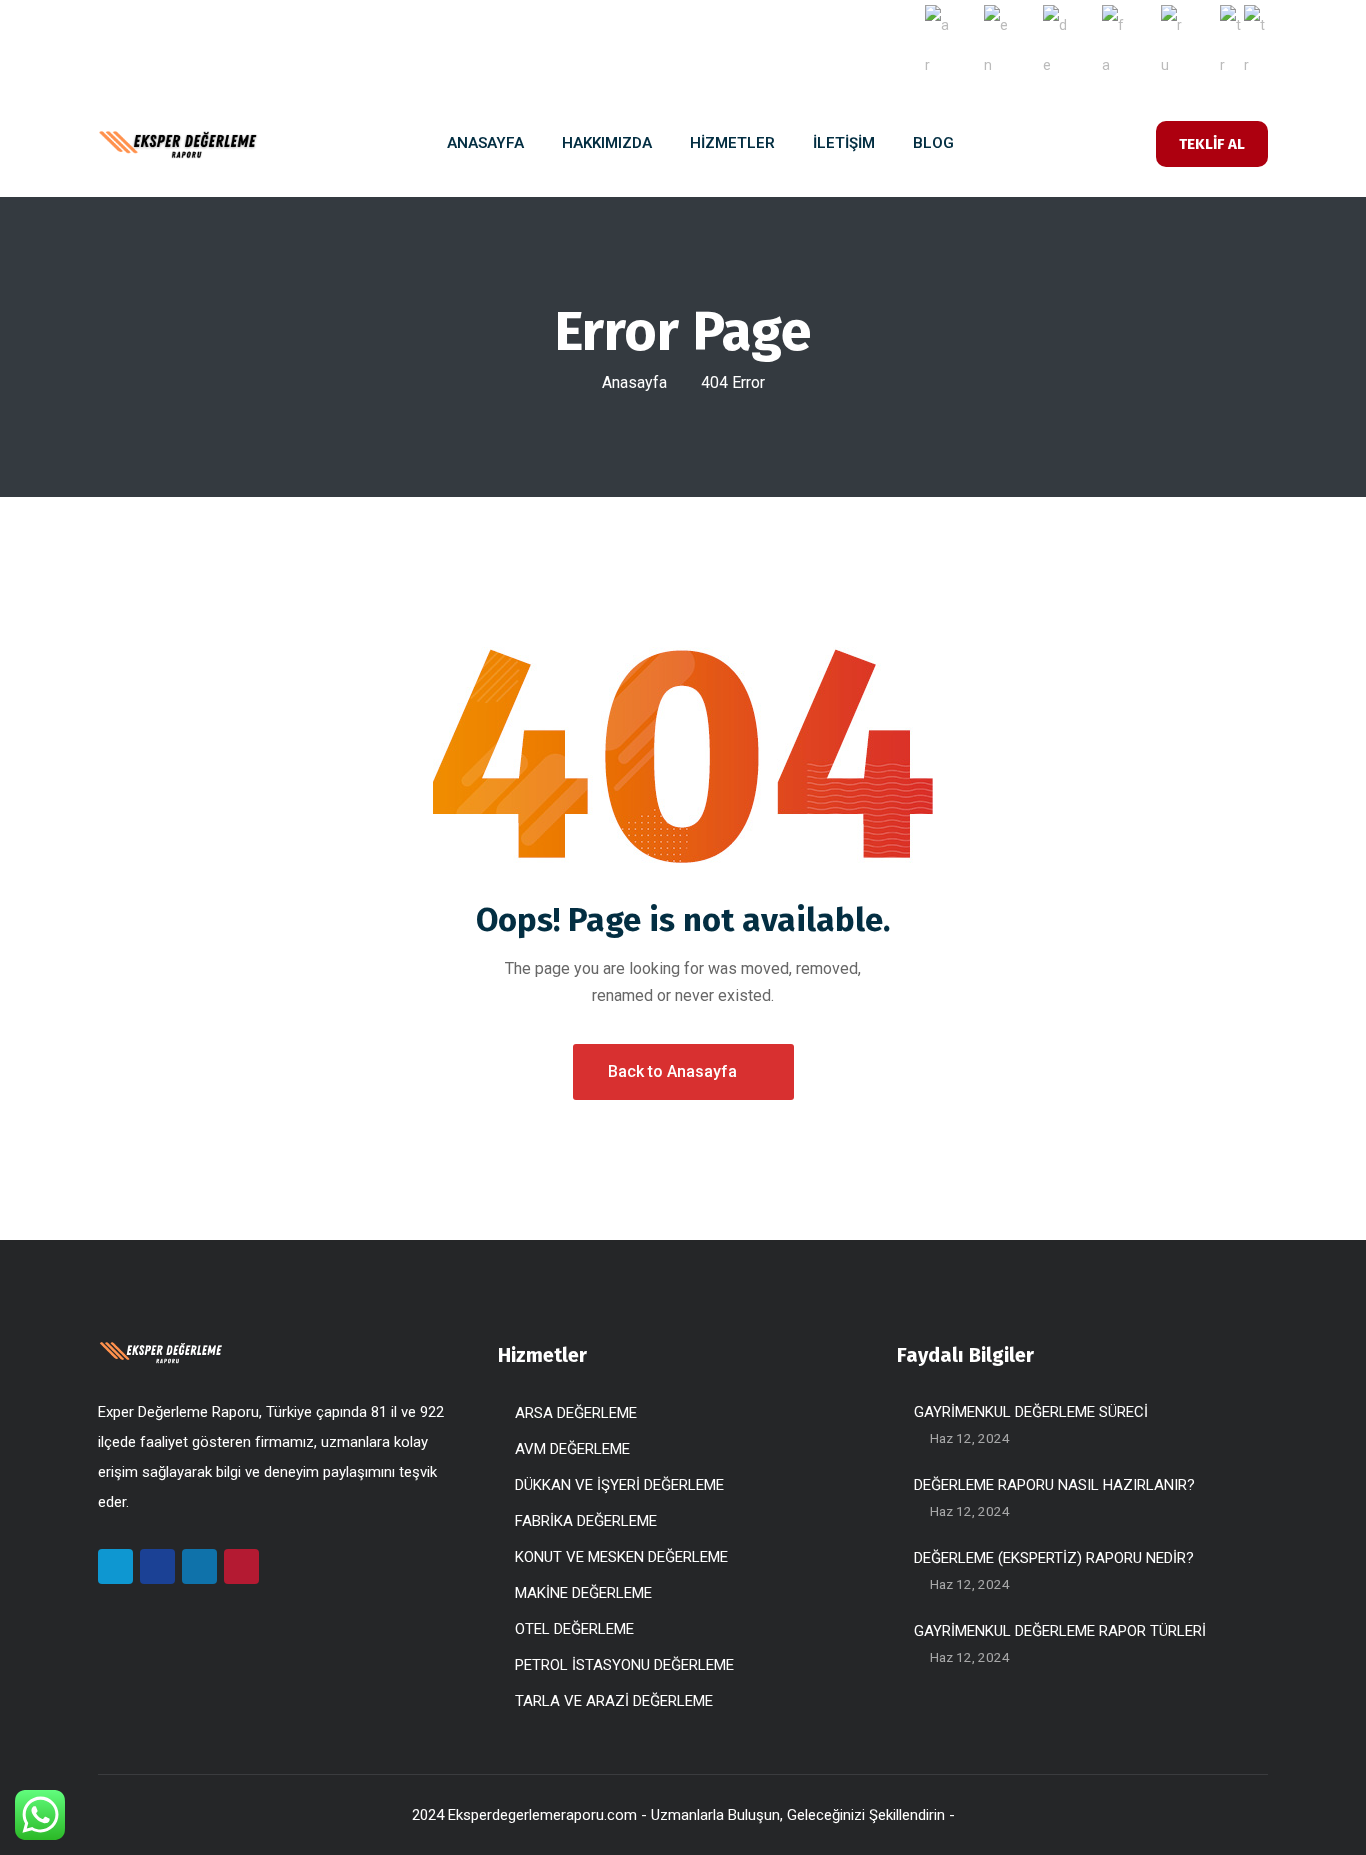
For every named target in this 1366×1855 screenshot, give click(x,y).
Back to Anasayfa (672, 1071)
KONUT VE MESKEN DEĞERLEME (621, 1557)
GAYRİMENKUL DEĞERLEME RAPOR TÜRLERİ (1060, 1631)
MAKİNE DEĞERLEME (583, 1593)
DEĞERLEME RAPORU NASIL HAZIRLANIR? (1054, 1485)
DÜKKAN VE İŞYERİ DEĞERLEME (619, 1485)
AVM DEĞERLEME (572, 1449)
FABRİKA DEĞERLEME (586, 1521)
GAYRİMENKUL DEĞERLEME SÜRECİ (1031, 1412)
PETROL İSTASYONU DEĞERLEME (624, 1665)
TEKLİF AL (1212, 144)
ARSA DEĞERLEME (576, 1413)
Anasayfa (634, 382)
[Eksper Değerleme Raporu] (178, 144)
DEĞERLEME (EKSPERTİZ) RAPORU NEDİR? (1054, 1558)
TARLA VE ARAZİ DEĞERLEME (614, 1701)
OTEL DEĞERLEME (574, 1629)
